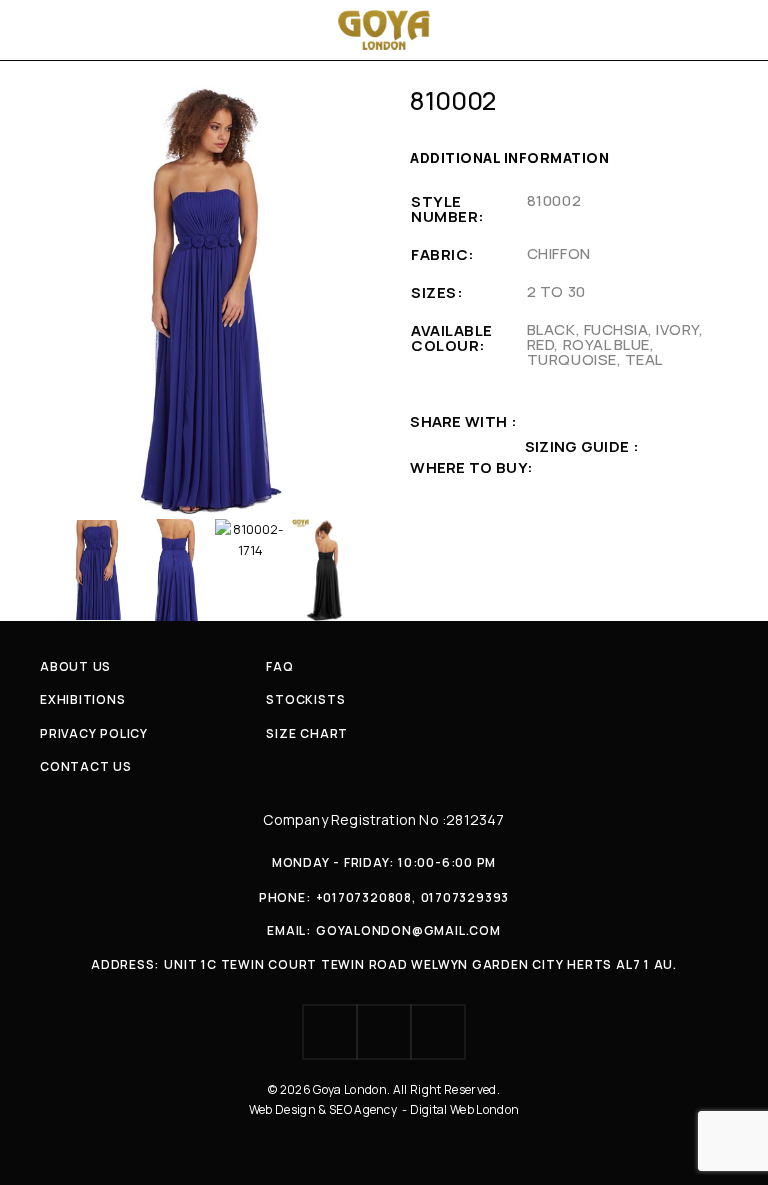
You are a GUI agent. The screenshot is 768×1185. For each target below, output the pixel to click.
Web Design (284, 1109)
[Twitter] (438, 1032)
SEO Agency (364, 1109)
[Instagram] (384, 1032)
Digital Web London (465, 1109)
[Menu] (42, 30)
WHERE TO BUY (468, 467)
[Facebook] (330, 1032)
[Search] (730, 30)
